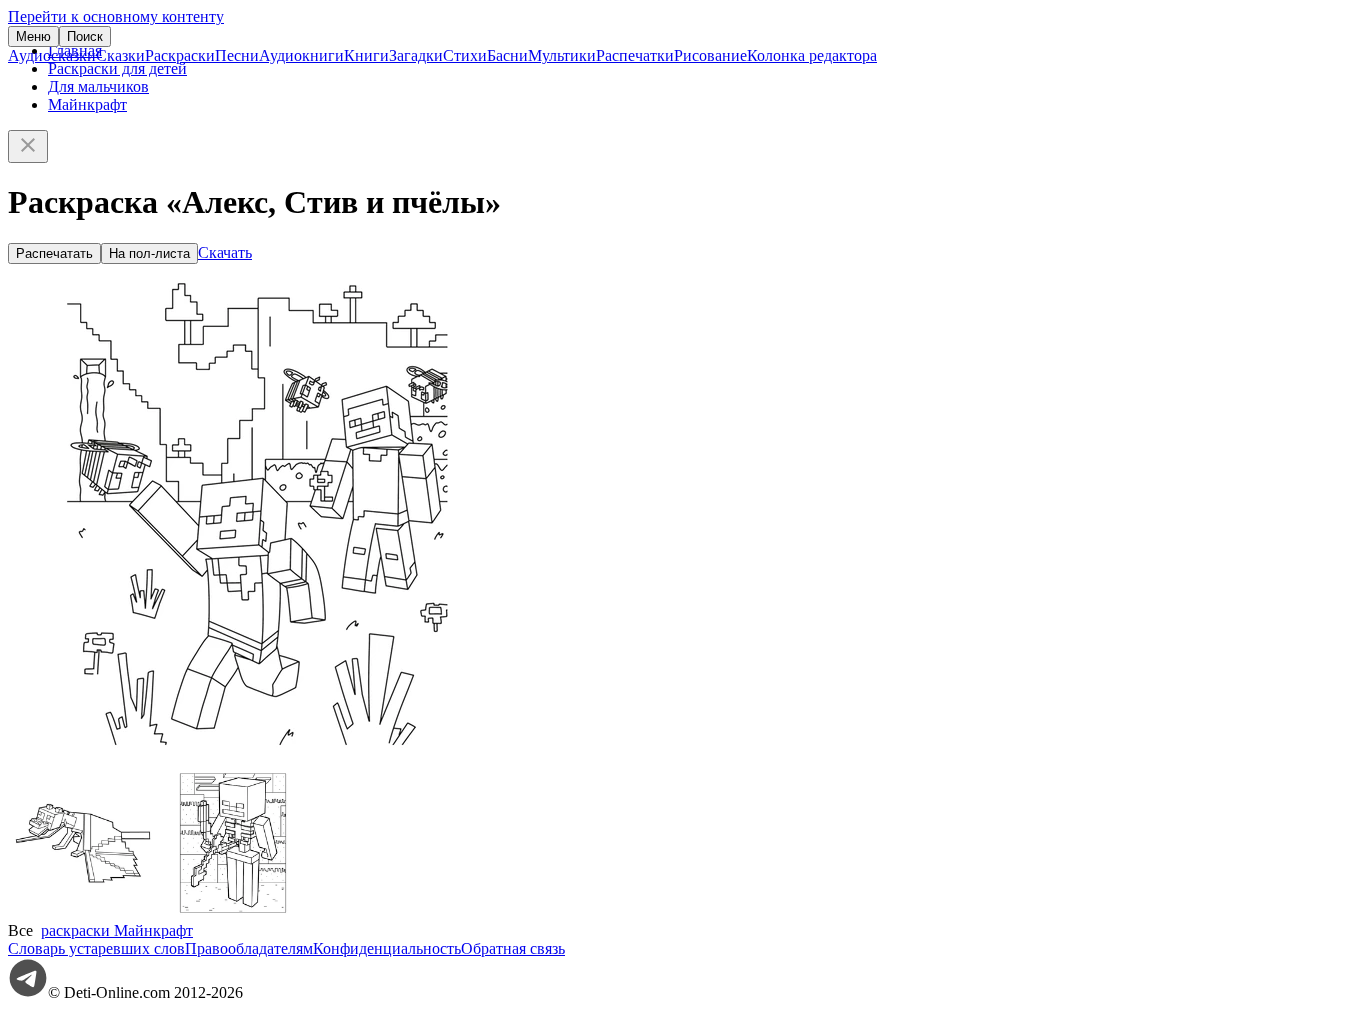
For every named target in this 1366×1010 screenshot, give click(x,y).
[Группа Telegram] (28, 992)
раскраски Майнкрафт (117, 930)
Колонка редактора (812, 55)
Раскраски (180, 55)
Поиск (85, 36)
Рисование (710, 55)
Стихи (465, 55)
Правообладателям (249, 948)
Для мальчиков (98, 86)
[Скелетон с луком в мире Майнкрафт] (233, 912)
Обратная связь (513, 948)
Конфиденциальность (387, 948)
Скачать (225, 252)
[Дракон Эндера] (83, 912)
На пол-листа (149, 253)
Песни (237, 55)
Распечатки (635, 55)
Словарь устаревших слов (96, 948)
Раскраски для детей (117, 68)
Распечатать (54, 253)
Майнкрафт (87, 104)
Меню (33, 36)
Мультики (562, 55)
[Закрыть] (28, 146)
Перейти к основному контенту (116, 16)
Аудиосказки (52, 55)
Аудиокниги (301, 55)
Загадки (416, 55)
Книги (366, 55)
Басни (507, 55)
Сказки (120, 55)
